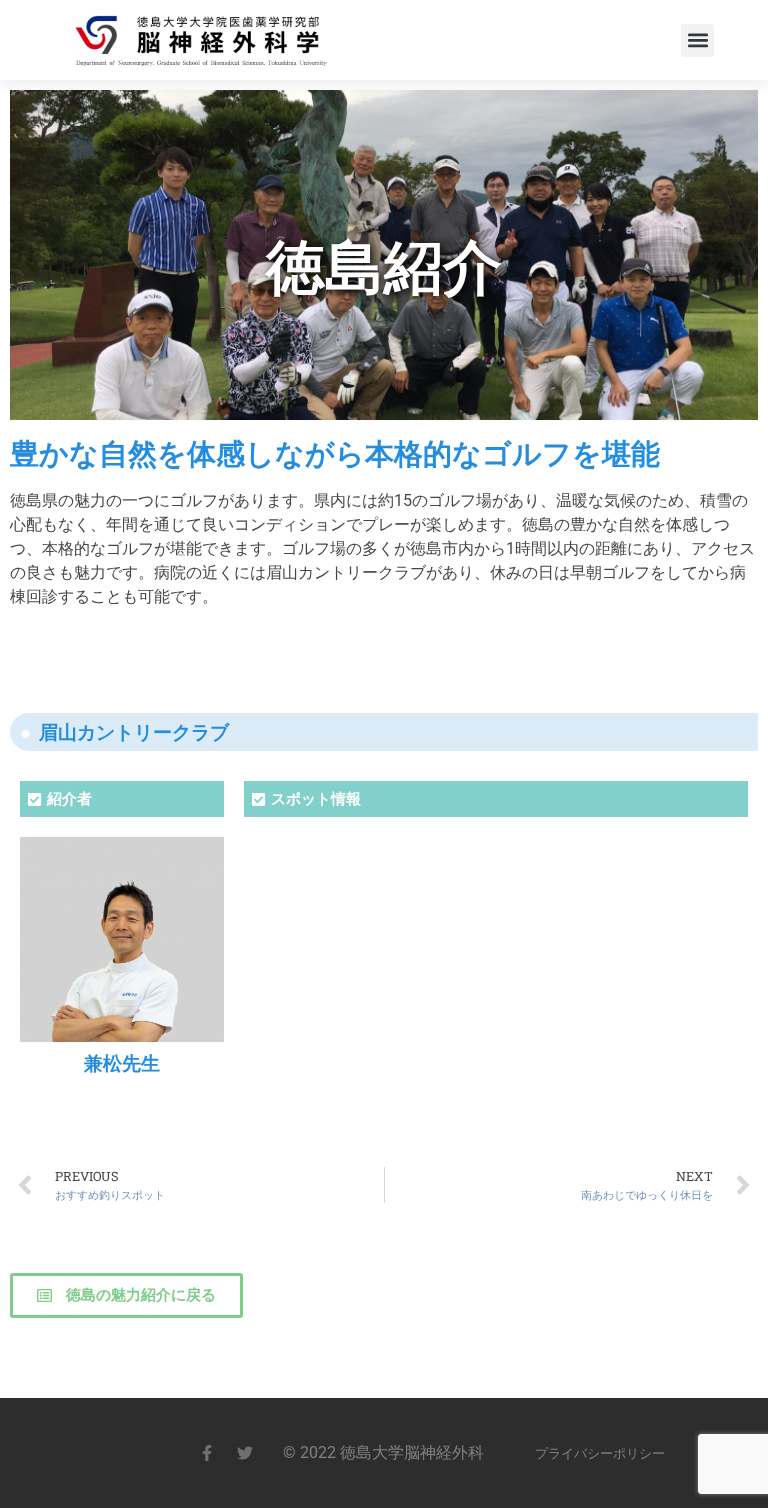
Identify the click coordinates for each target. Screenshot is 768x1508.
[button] (697, 40)
